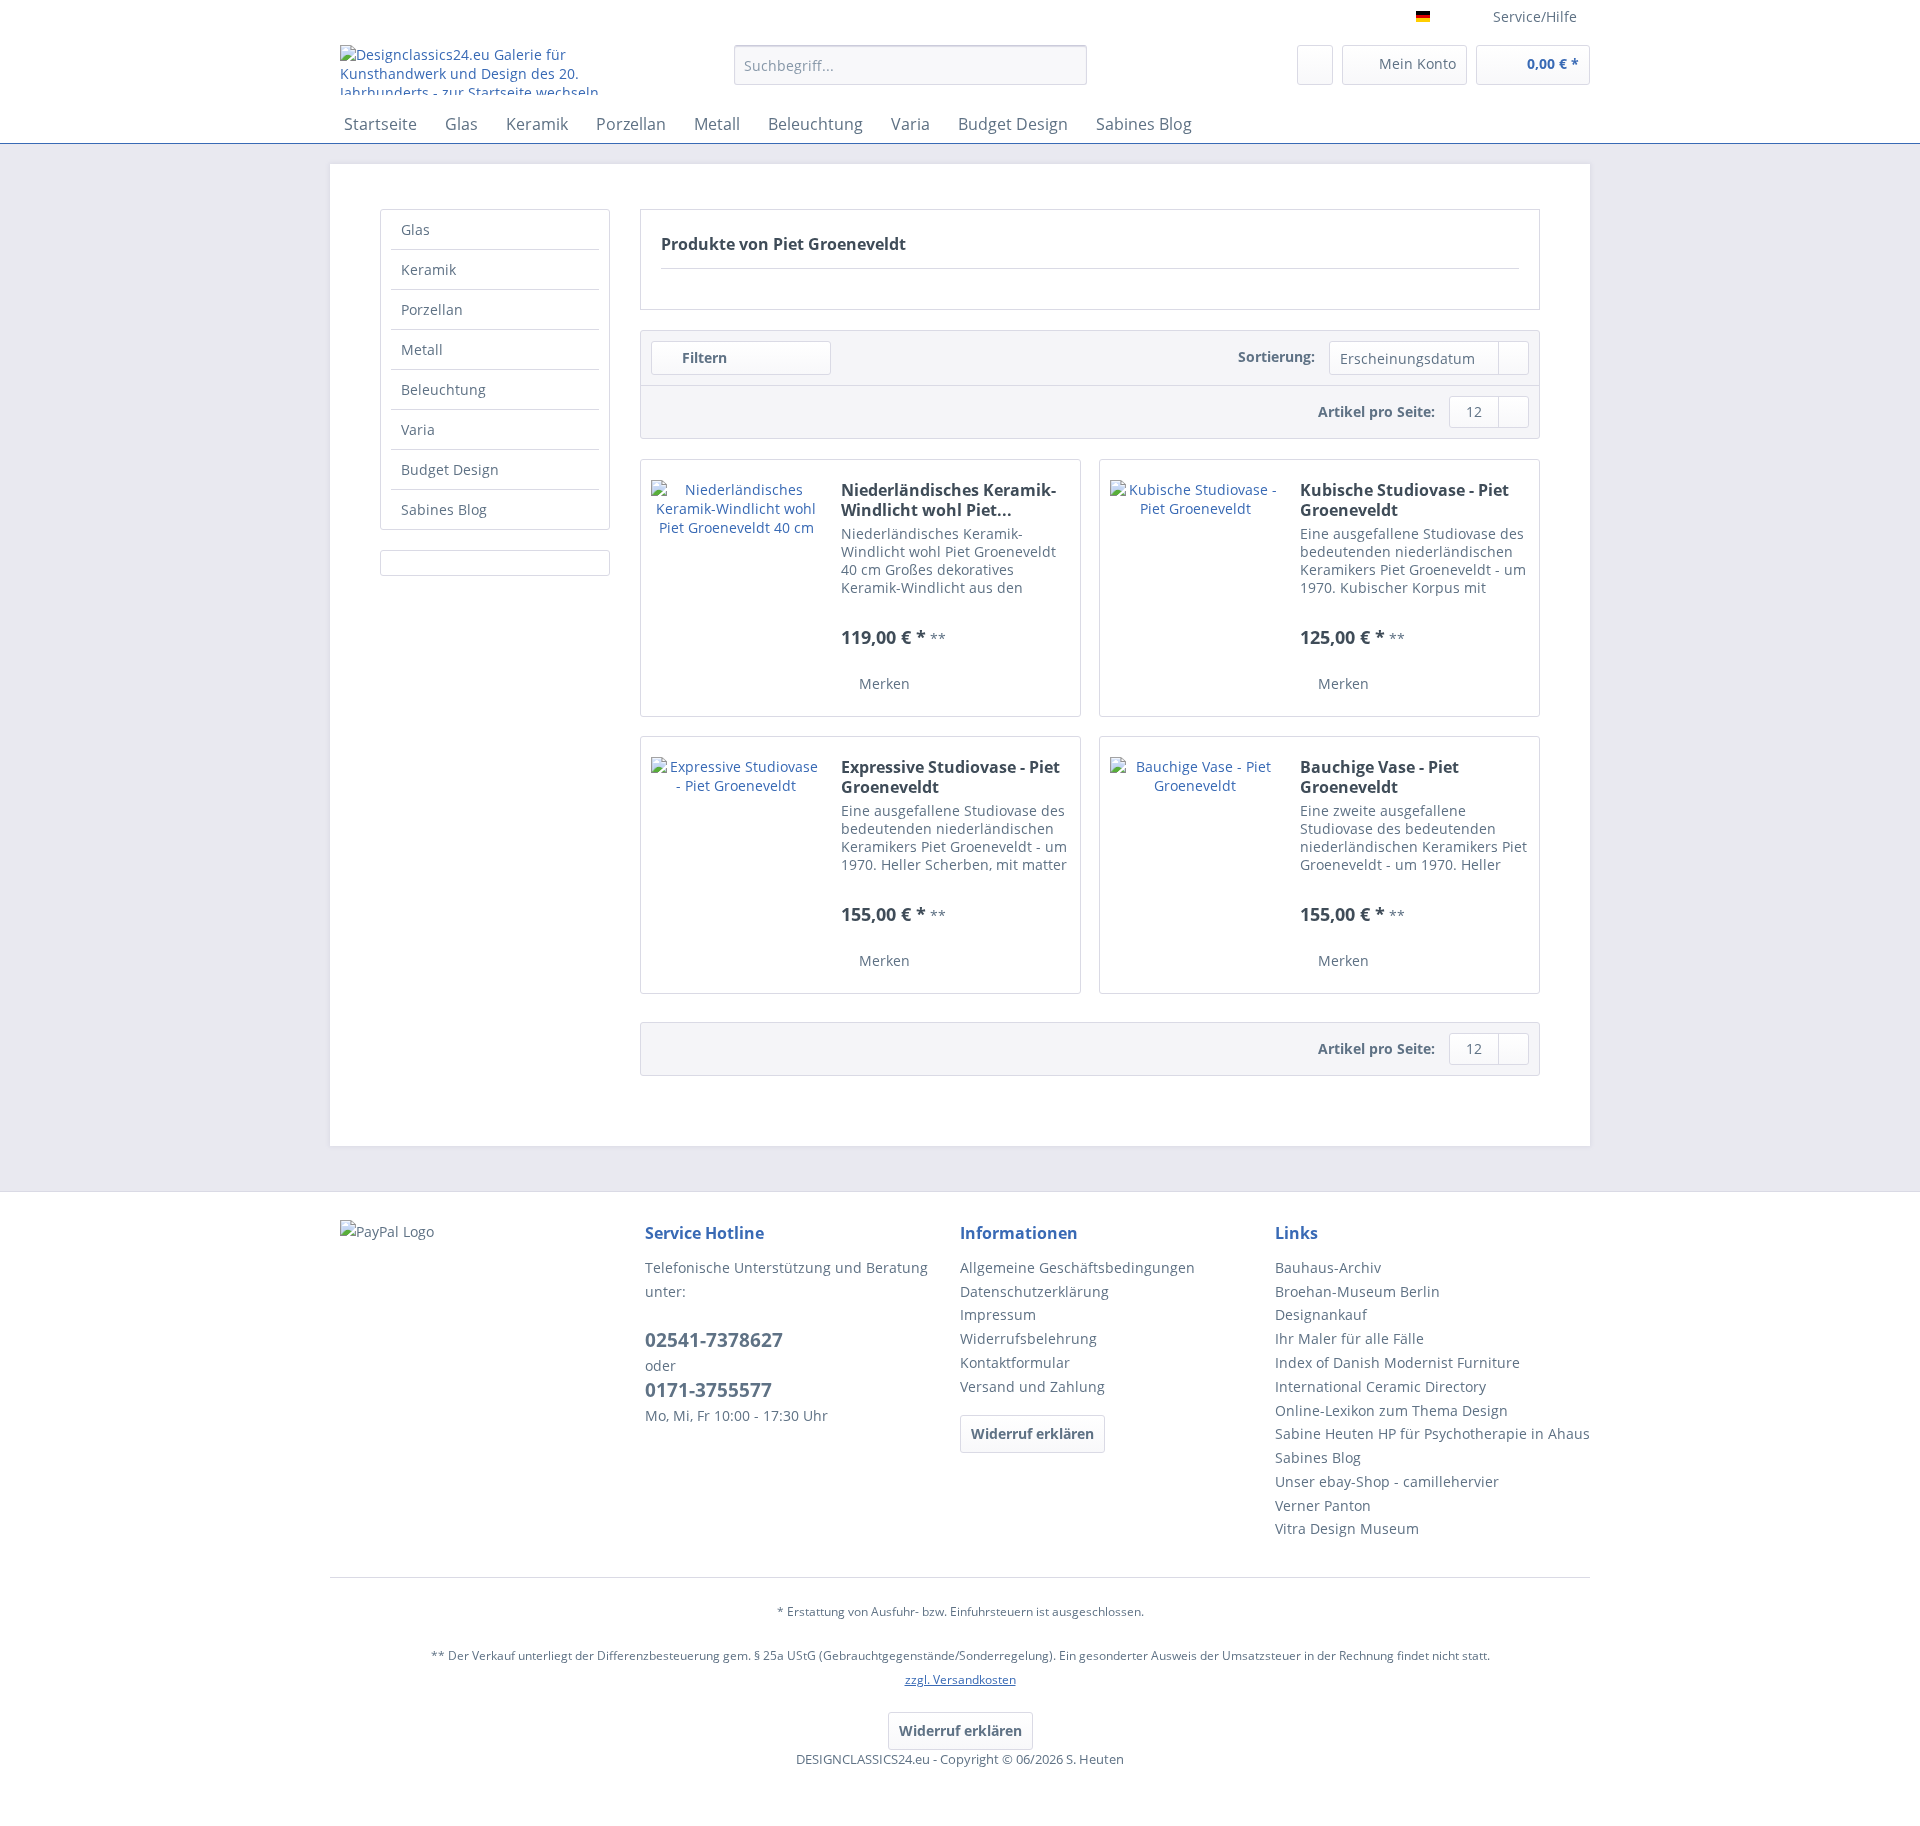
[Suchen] (1068, 65)
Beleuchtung (443, 389)
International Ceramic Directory (1380, 1386)
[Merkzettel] (1315, 65)
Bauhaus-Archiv (1328, 1267)
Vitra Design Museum (1347, 1528)
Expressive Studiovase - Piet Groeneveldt (950, 777)
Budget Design (450, 469)
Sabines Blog (444, 509)
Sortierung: (1276, 356)
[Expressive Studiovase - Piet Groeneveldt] (736, 865)
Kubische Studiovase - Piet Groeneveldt (1404, 500)
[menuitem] (910, 74)
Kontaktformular (1015, 1362)
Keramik (428, 269)
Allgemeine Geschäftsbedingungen (1077, 1267)
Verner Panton (1323, 1505)
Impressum (998, 1314)
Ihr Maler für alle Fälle (1349, 1338)
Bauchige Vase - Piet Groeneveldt (1379, 777)
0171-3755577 (708, 1390)
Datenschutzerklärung (1034, 1291)
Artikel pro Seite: (1376, 411)
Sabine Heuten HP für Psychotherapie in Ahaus (1432, 1433)
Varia (418, 429)
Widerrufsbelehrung (1028, 1338)
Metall (422, 349)
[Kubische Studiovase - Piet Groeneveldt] (1195, 588)
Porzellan (432, 309)
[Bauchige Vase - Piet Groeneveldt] (1195, 865)
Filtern (702, 357)
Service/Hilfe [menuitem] (1535, 16)
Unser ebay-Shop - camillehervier (1387, 1481)
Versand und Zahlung (1032, 1386)
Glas (415, 229)
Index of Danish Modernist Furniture (1397, 1362)
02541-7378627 (714, 1340)
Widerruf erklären (1032, 1433)
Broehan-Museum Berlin (1357, 1291)
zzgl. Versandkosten (960, 1679)
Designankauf (1321, 1314)
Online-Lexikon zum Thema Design (1391, 1410)
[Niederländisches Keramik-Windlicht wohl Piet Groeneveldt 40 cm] (736, 588)
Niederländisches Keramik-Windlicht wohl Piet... (948, 500)
